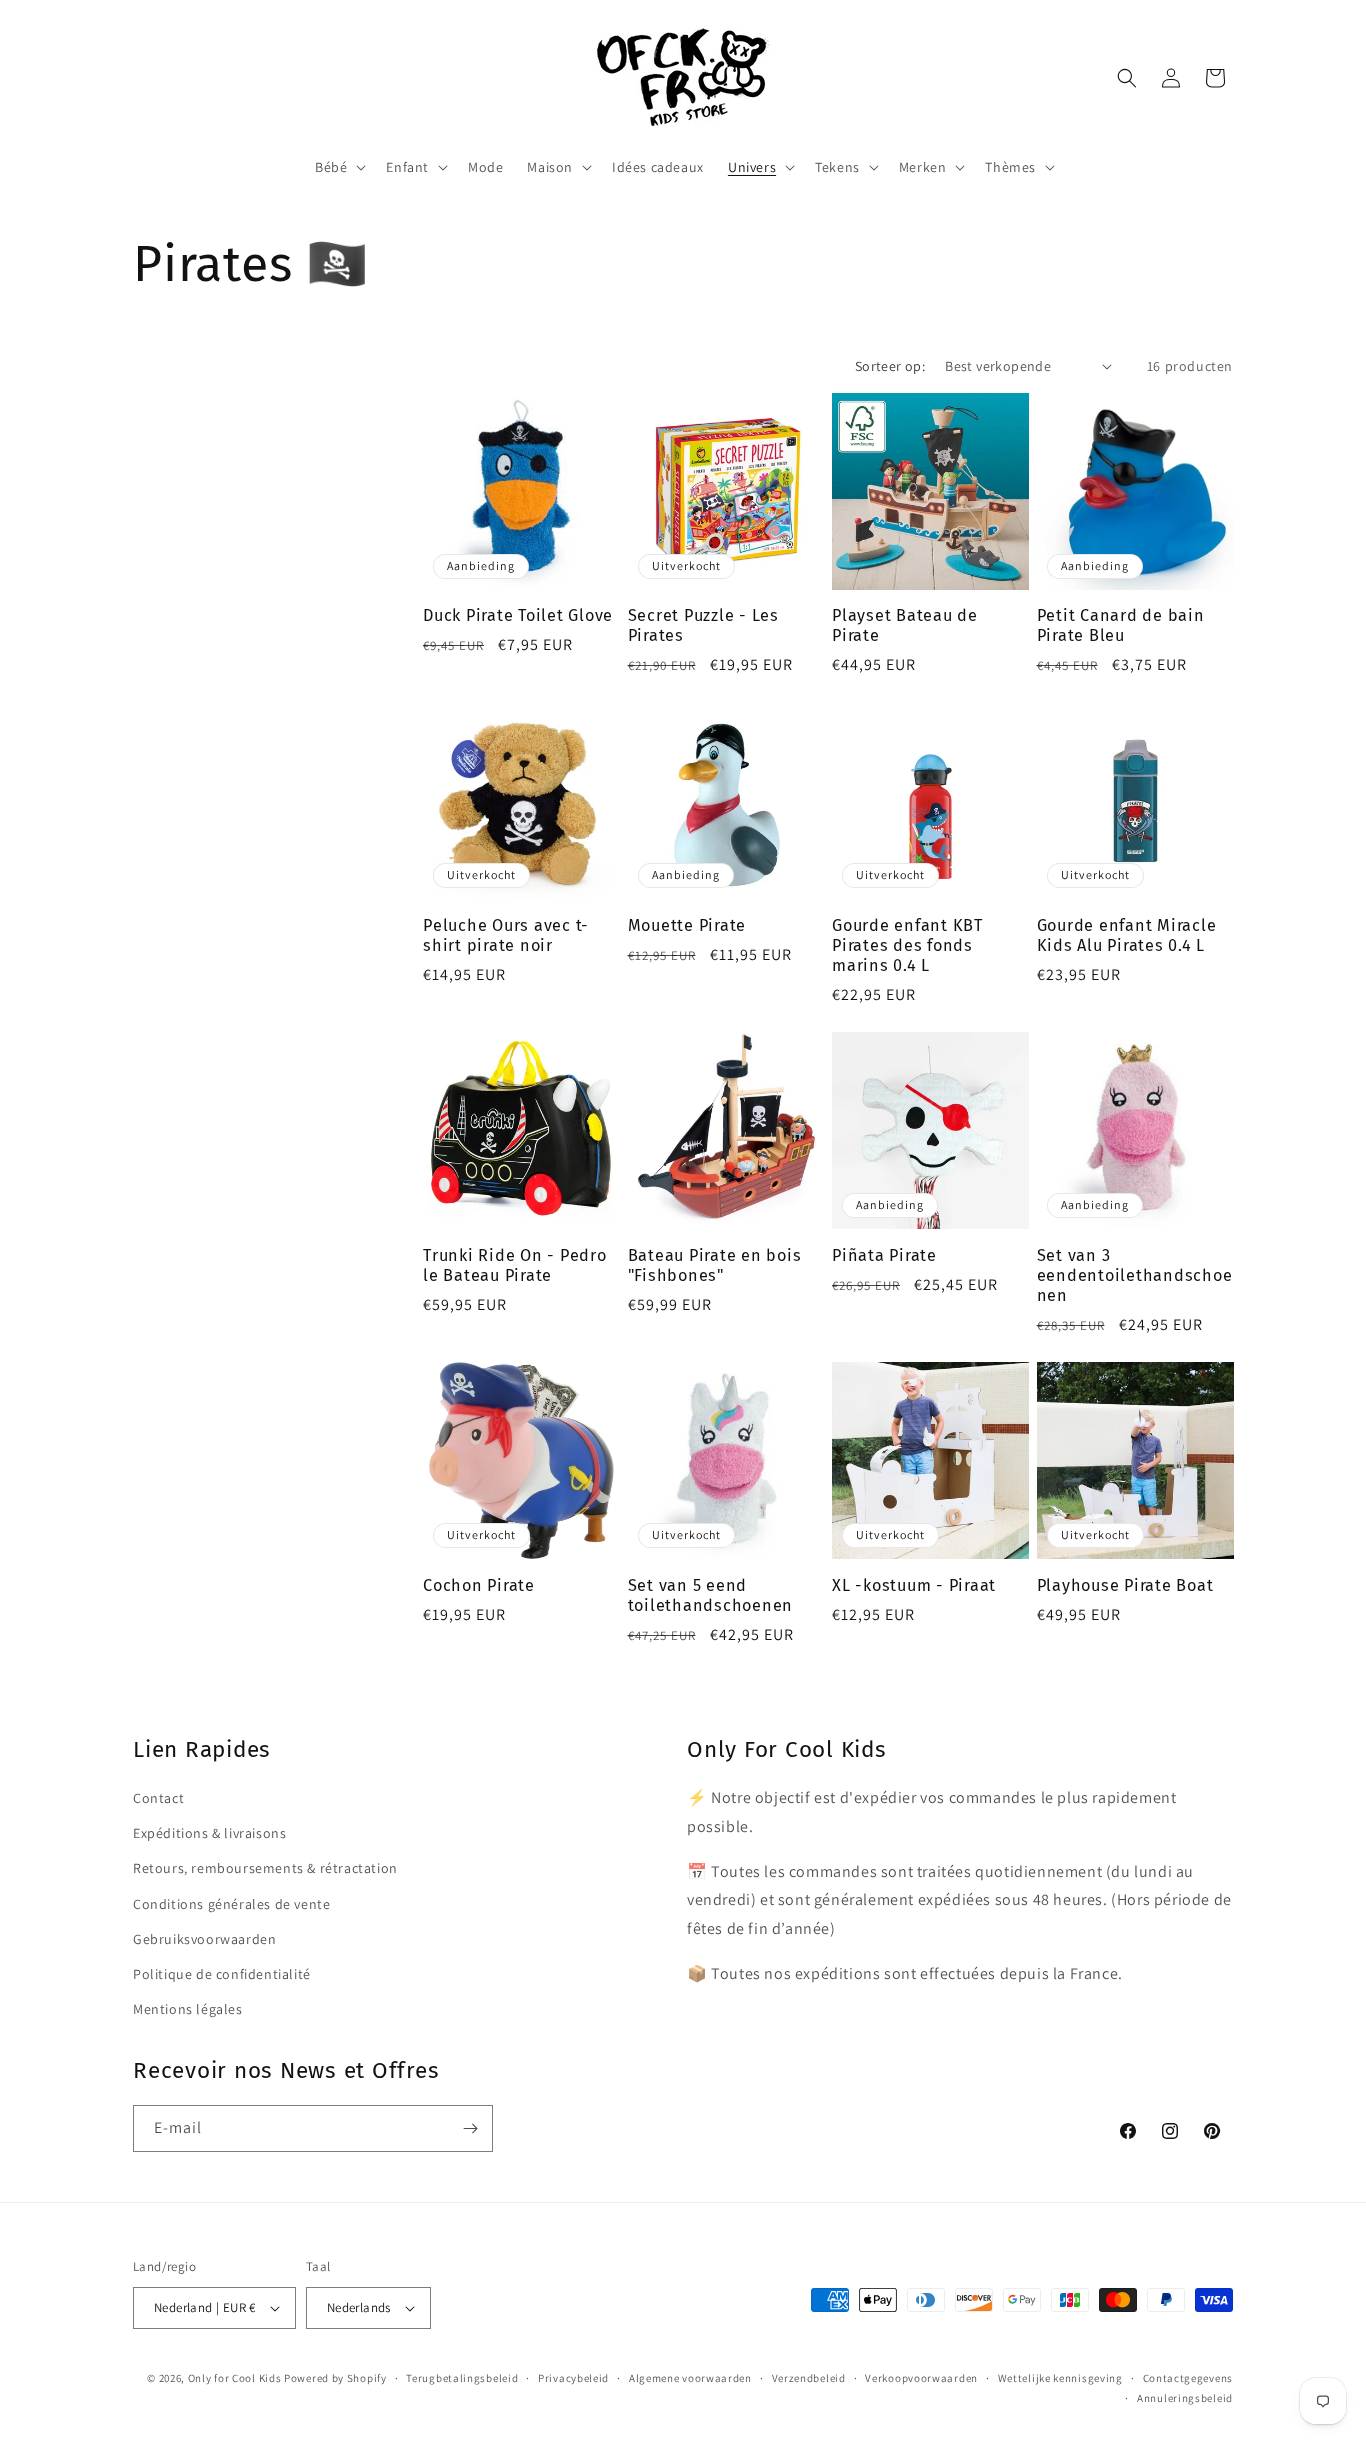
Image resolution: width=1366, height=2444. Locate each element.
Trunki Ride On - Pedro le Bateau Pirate (515, 1265)
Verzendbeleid (809, 2378)
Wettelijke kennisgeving (1060, 2378)
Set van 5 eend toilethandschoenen (711, 1595)
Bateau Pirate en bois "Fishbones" (715, 1265)
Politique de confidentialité (222, 1974)
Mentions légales (188, 2009)
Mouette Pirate (687, 925)
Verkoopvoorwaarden (921, 2378)
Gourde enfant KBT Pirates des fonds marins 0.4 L (907, 945)
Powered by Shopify (335, 2378)
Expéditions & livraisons (209, 1833)
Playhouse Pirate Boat (1125, 1585)
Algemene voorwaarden (690, 2378)
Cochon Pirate (479, 1585)
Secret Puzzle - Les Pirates (703, 625)
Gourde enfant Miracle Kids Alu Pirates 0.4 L (1127, 935)
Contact (158, 1798)
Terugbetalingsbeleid (462, 2378)
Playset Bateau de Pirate (905, 625)
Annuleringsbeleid (1185, 2398)
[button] (338, 167)
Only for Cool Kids (235, 2378)
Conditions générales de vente (231, 1904)
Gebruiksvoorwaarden (204, 1939)
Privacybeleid (573, 2378)
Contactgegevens (1188, 2378)
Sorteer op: (890, 366)
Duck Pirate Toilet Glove (518, 615)
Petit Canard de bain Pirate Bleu (1121, 625)
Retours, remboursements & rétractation (265, 1868)
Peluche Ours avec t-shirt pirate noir (506, 935)
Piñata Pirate (884, 1255)
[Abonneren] (470, 2128)
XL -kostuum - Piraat (914, 1585)
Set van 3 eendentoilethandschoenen (1135, 1275)
